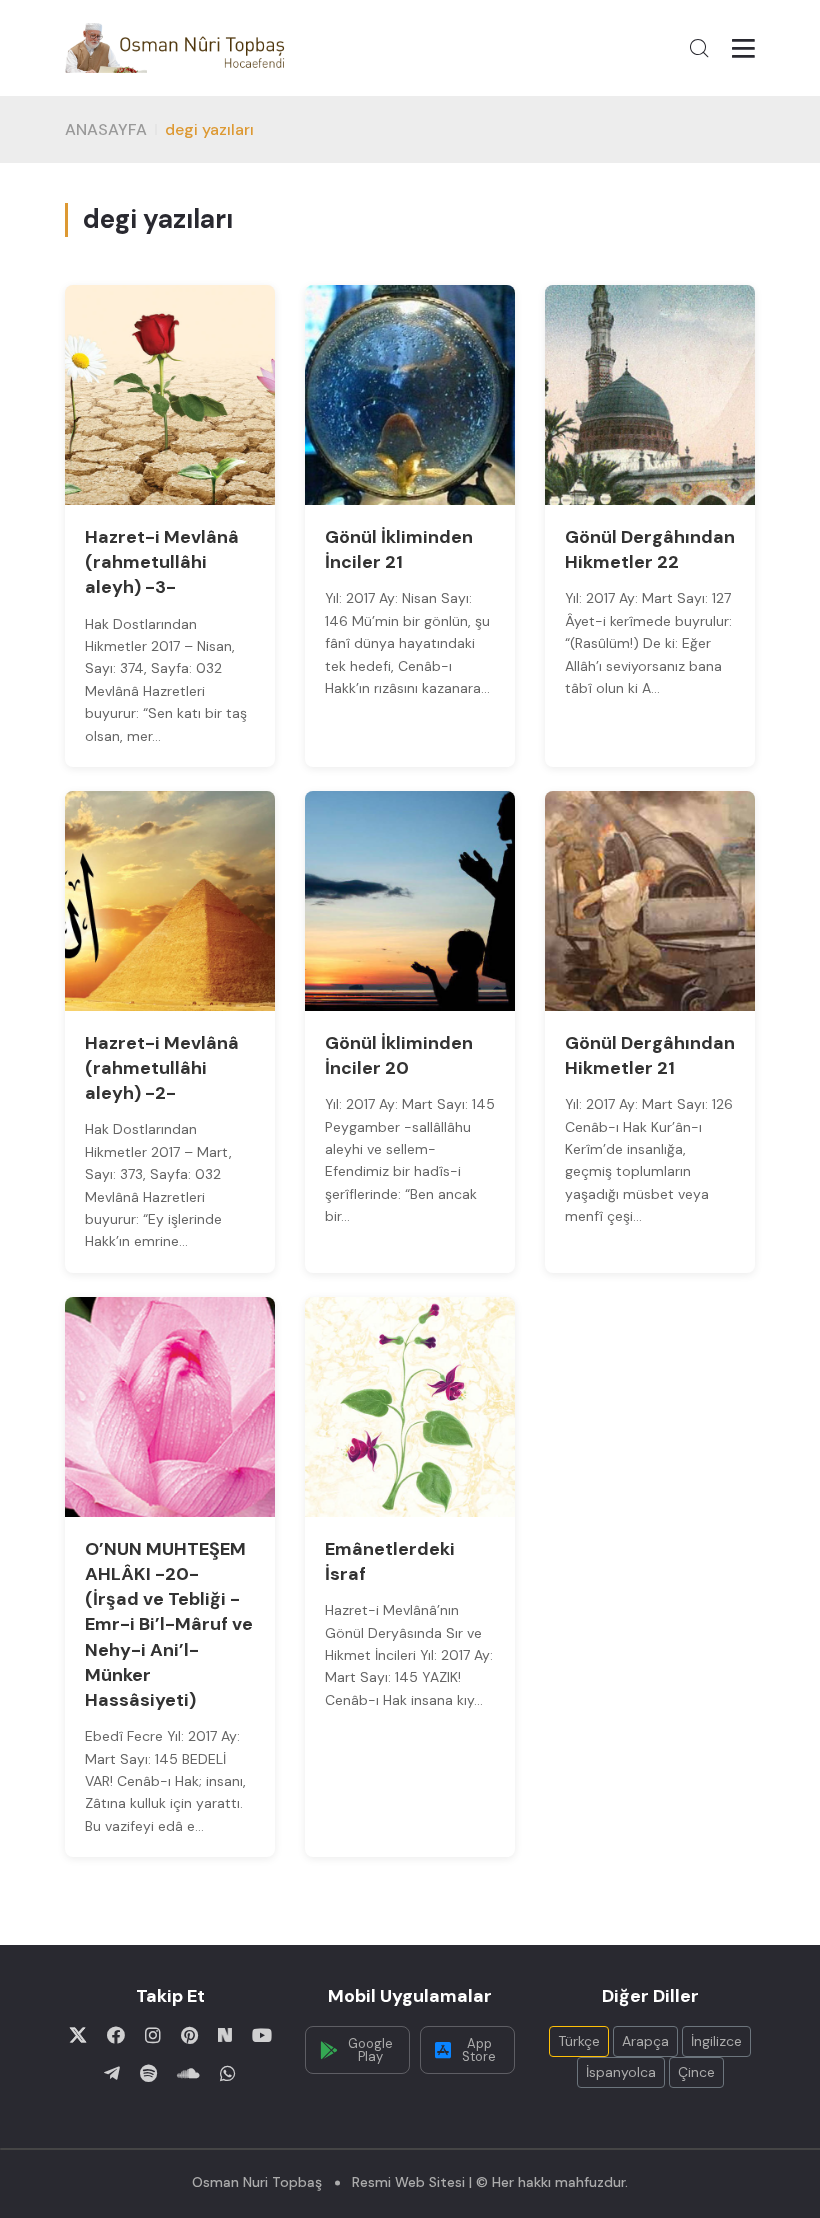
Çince (696, 2072)
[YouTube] (262, 2035)
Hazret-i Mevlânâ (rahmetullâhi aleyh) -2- (162, 1068)
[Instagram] (153, 2035)
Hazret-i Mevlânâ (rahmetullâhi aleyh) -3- (162, 562)
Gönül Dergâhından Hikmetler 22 (650, 549)
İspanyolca (621, 2072)
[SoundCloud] (188, 2073)
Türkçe (579, 2041)
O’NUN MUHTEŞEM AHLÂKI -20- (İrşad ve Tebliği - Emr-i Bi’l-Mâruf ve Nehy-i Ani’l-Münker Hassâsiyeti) (169, 1624)
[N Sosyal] (225, 2035)
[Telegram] (112, 2073)
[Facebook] (116, 2035)
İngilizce (716, 2041)
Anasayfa (106, 129)
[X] (78, 2035)
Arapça (645, 2041)
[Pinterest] (189, 2035)
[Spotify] (148, 2073)
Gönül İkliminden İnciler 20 (399, 1055)
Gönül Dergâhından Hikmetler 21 (650, 1055)
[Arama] (699, 48)
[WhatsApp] (228, 2073)
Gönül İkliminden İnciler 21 (399, 549)
